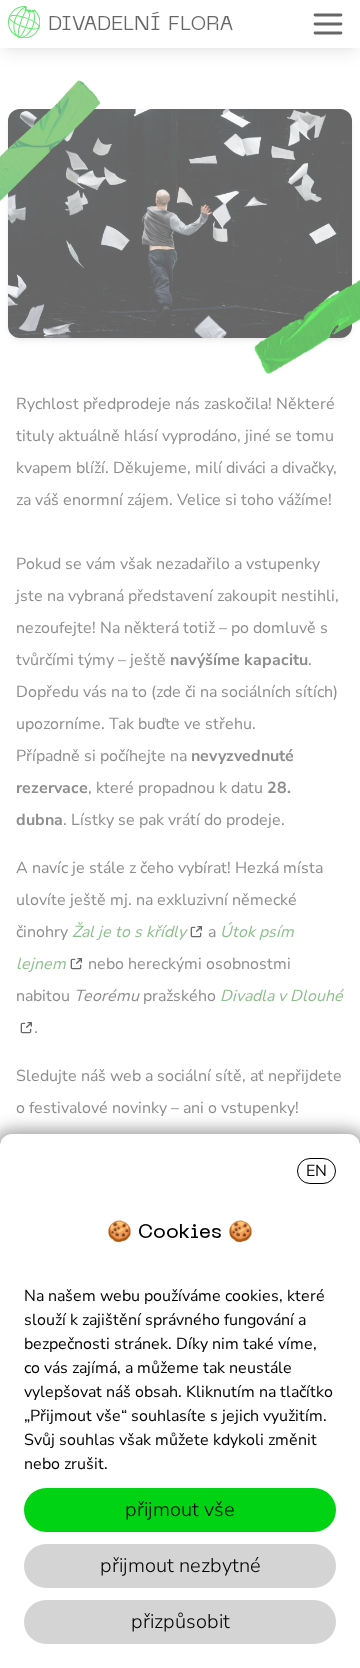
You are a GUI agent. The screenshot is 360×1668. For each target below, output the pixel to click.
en (316, 1171)
